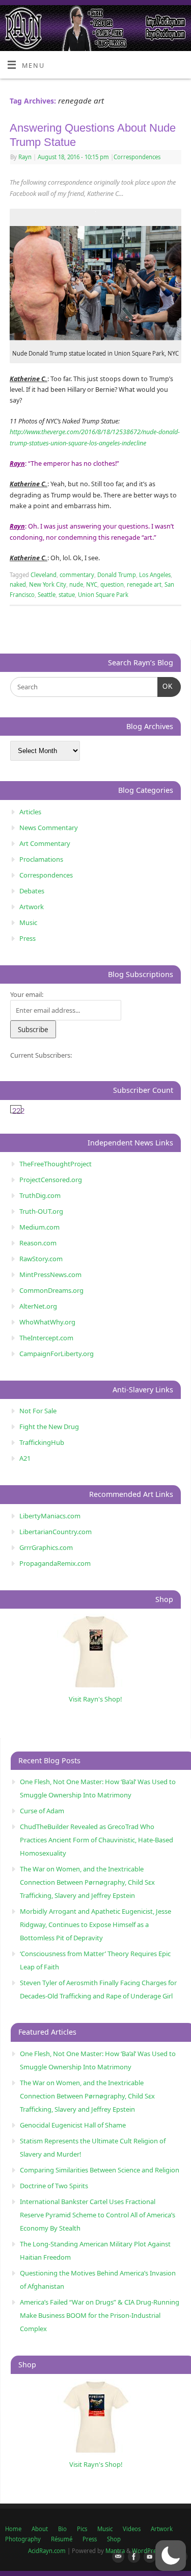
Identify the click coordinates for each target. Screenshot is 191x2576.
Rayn (25, 157)
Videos (132, 2529)
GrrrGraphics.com (46, 1547)
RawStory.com (41, 1259)
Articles (30, 812)
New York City (48, 584)
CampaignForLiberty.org (57, 1354)
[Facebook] (132, 2557)
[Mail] (116, 2557)
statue (67, 595)
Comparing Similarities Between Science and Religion (100, 2170)
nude (76, 584)
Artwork (32, 907)
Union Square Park (103, 595)
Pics (82, 2529)
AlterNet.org (38, 1306)
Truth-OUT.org (41, 1211)
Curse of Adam (42, 1811)
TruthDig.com (40, 1195)
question (112, 584)
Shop (114, 2539)
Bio (62, 2529)
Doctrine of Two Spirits (54, 2186)
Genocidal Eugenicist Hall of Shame (73, 2125)
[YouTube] (148, 2557)
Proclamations (41, 859)
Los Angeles (155, 575)
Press (28, 938)
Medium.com (39, 1227)
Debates (32, 891)
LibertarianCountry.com (56, 1532)
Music (28, 922)
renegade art (144, 584)
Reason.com (38, 1243)
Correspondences (137, 157)
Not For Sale (38, 1411)
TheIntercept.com (46, 1338)
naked (18, 584)
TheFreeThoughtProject (56, 1164)
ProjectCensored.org (51, 1180)
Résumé (62, 2539)
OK (165, 686)
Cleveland (44, 575)
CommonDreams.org (51, 1290)
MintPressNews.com (50, 1274)
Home (13, 2529)
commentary (77, 575)
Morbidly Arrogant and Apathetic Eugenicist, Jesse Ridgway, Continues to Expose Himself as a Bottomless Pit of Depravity (95, 1924)
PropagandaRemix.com (55, 1563)
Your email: (27, 994)
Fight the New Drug (49, 1427)
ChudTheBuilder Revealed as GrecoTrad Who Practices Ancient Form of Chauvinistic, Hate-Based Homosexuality (97, 1840)
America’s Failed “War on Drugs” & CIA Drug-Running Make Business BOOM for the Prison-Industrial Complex (100, 2315)
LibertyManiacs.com (50, 1516)
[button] (171, 2556)
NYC (92, 584)
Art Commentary (45, 843)
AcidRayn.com (47, 2551)
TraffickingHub (42, 1442)
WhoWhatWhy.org (47, 1322)
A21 (25, 1458)
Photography (23, 2539)
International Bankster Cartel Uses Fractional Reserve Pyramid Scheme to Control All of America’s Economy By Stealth (98, 2215)
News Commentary (49, 828)
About (40, 2529)
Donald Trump (117, 575)
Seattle (47, 595)
